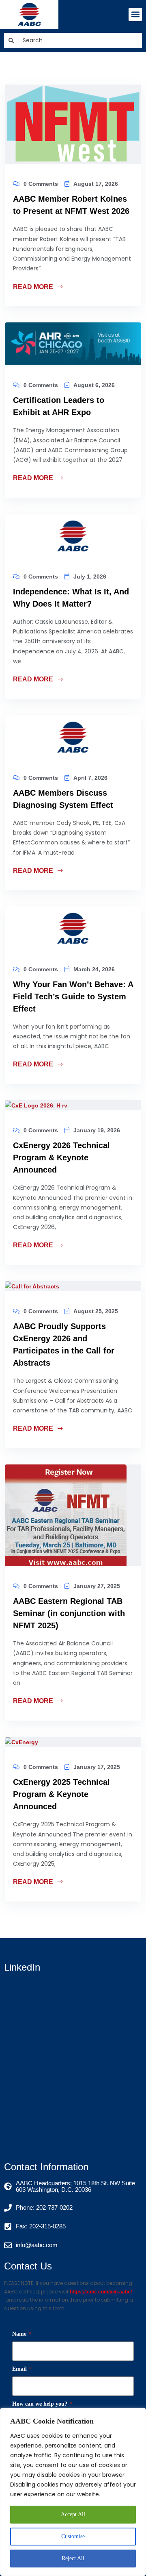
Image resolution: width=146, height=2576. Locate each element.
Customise (73, 2536)
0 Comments (41, 184)
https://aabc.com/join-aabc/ (101, 2292)
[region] (73, 2492)
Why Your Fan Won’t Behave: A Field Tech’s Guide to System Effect (73, 996)
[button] (135, 14)
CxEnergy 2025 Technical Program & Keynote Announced (61, 1794)
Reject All (73, 2558)
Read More (34, 287)
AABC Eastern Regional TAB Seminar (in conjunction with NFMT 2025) (69, 1613)
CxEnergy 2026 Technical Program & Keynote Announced (61, 1157)
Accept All (73, 2514)
